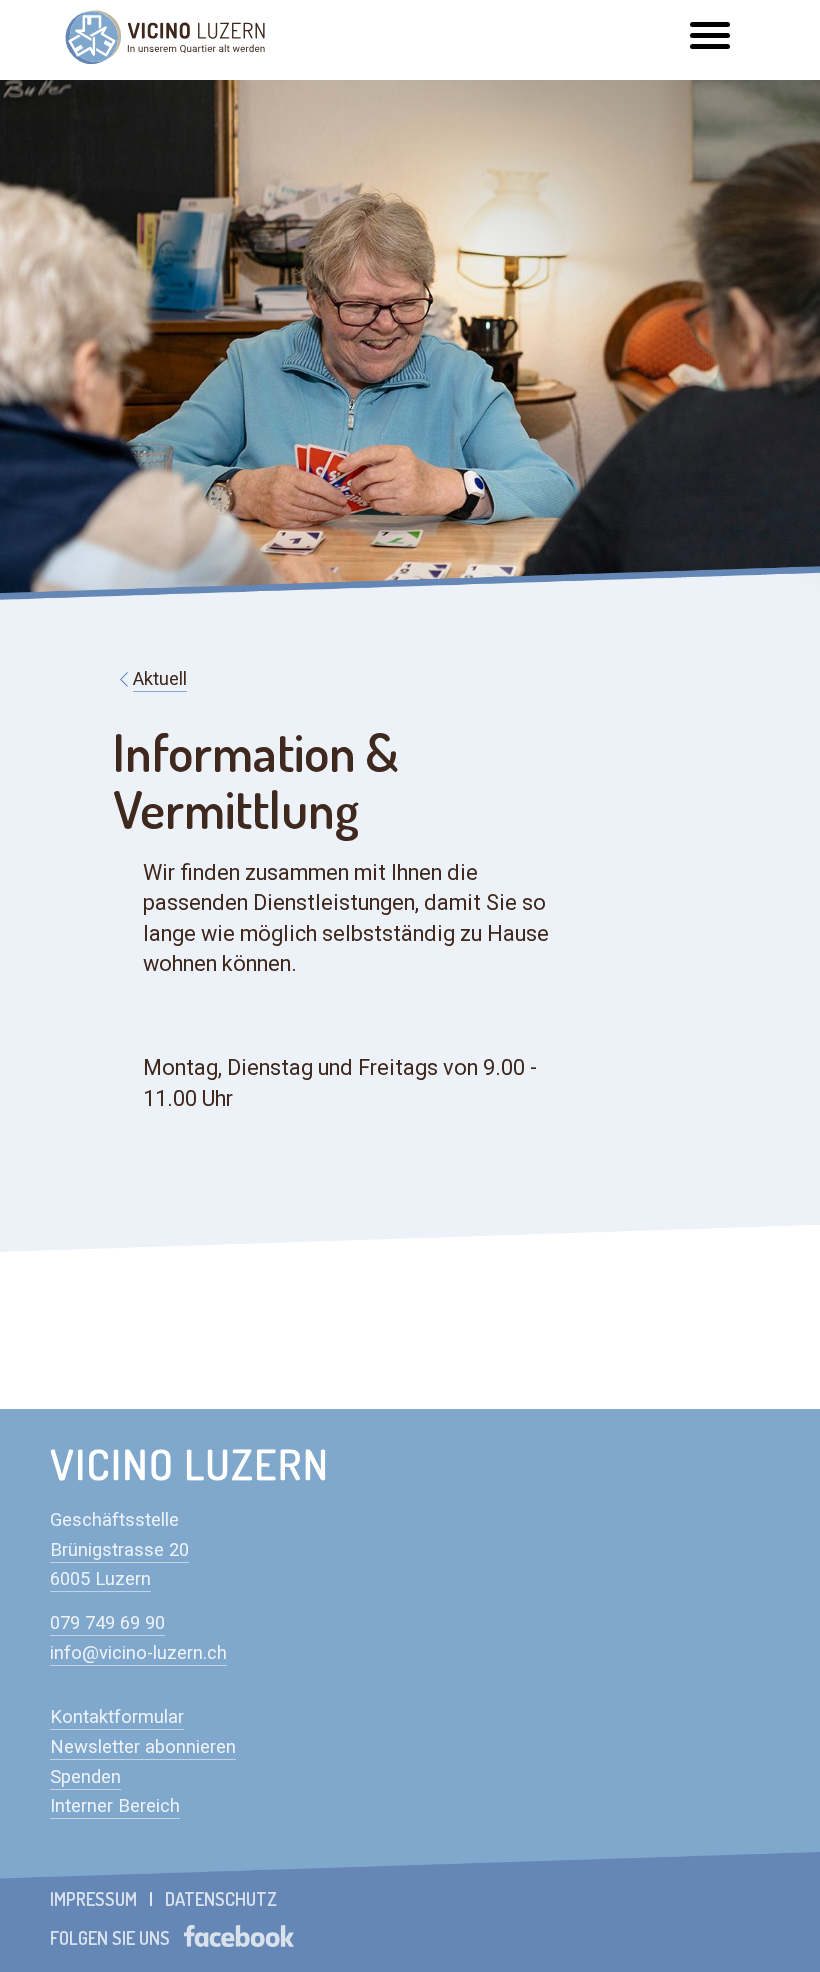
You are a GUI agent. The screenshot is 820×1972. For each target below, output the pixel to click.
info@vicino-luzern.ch (138, 1653)
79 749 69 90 (112, 1623)
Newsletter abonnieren (143, 1747)
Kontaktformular (117, 1717)
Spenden (85, 1777)
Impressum (93, 1898)
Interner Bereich (115, 1806)
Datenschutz (221, 1898)
